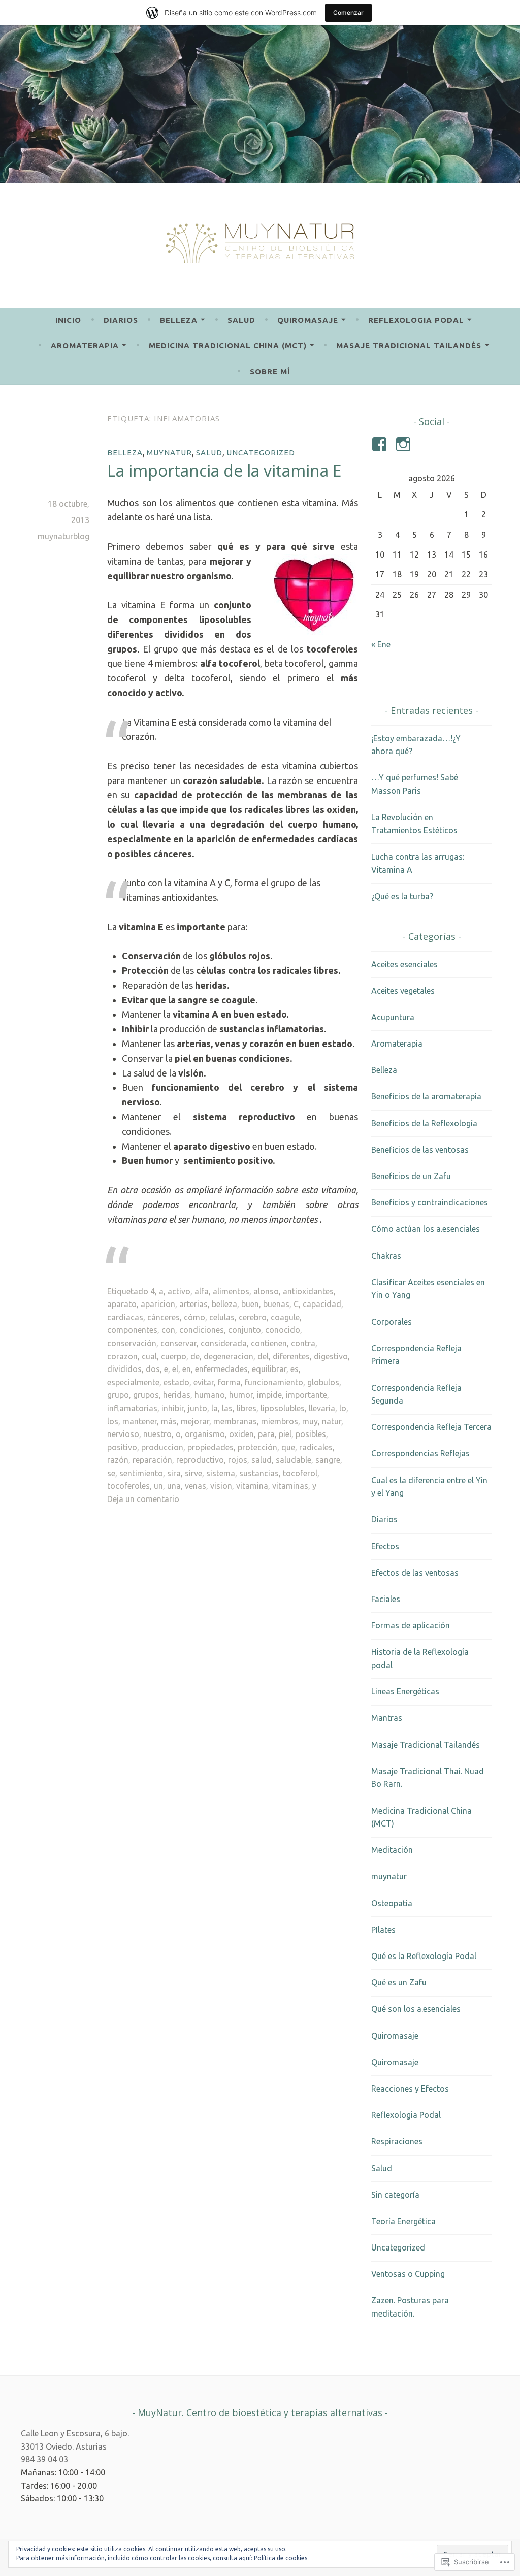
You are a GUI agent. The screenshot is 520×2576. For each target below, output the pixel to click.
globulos (323, 1382)
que (288, 1447)
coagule (285, 1317)
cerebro (253, 1317)
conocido (283, 1330)
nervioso (123, 1434)
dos (153, 1369)
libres (247, 1408)
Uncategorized (261, 453)
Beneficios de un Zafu (411, 1176)
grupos (146, 1395)
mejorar (195, 1421)
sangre (328, 1460)
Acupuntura (393, 1017)
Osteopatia (392, 1903)
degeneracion (229, 1356)
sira (174, 1473)
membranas (235, 1421)
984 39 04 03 (44, 2459)
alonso (266, 1291)
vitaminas (290, 1486)
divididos (124, 1369)
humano (210, 1395)
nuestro (157, 1434)
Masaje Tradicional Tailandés (409, 346)
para (266, 1434)
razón (118, 1460)
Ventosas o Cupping (408, 2274)
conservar (178, 1343)
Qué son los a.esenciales (416, 2009)
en (187, 1369)
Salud (241, 320)
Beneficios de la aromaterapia (426, 1096)
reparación (152, 1460)
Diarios (121, 320)
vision (221, 1486)
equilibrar (269, 1369)
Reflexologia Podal (416, 320)
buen (250, 1304)
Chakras (386, 1256)
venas (196, 1486)
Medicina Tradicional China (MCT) (228, 346)
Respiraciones (397, 2141)
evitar (204, 1382)
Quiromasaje (308, 320)
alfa (202, 1291)
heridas (177, 1395)
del (263, 1356)
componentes (132, 1330)
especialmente (133, 1382)
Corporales (392, 1322)
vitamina (252, 1486)
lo (343, 1408)
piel (285, 1434)
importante (306, 1395)
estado (176, 1382)
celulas (222, 1317)
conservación (132, 1343)
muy (310, 1421)
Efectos (385, 1546)
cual (149, 1356)
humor (241, 1395)
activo (179, 1291)
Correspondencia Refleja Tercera (431, 1427)
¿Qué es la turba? (402, 896)
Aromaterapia (85, 346)
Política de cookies (281, 2558)
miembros (280, 1421)
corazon (122, 1356)
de (195, 1356)
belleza (224, 1304)
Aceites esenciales (404, 964)
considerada (224, 1343)
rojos (238, 1460)
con (168, 1330)
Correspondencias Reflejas (420, 1453)
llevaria (322, 1408)
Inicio (68, 320)
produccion (162, 1447)
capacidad (322, 1304)
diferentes (291, 1356)
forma (229, 1382)
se (111, 1473)
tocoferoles (128, 1486)
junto (198, 1408)
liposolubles (283, 1408)
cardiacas (125, 1317)
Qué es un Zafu (399, 1982)
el (175, 1369)
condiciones (202, 1330)
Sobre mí (270, 371)
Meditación (392, 1850)
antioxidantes (308, 1291)
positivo (122, 1447)
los (113, 1421)
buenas (276, 1304)
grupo (118, 1395)
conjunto (245, 1330)
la (215, 1408)
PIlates (383, 1930)
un (158, 1486)
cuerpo (174, 1356)
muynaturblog (63, 536)
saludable (294, 1460)
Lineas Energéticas (405, 1691)
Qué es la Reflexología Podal (424, 1956)
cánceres (164, 1317)
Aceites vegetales (403, 991)
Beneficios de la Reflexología (424, 1123)
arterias (193, 1304)
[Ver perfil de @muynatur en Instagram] (405, 444)
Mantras (387, 1718)
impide (269, 1395)
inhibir (173, 1408)
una (174, 1486)
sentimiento (141, 1473)
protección (257, 1447)
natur (332, 1421)
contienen (269, 1343)
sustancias (259, 1473)
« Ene (381, 644)
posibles (311, 1434)
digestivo (331, 1356)
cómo (194, 1317)
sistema (221, 1473)
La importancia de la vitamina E (224, 470)
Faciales (386, 1599)
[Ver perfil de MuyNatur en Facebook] (381, 444)
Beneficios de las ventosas (420, 1150)
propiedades (210, 1447)
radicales (316, 1447)
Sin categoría (395, 2195)
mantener (140, 1421)
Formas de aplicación (411, 1625)
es (295, 1369)
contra (303, 1343)
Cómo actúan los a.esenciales (426, 1229)
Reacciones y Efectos (410, 2089)
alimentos (231, 1291)
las (227, 1408)
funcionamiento (274, 1382)
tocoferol (300, 1473)
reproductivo (200, 1460)
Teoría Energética (403, 2221)
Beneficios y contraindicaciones (430, 1202)
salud (262, 1460)
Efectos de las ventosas (415, 1573)
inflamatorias (132, 1408)
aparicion (158, 1304)
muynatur (169, 453)
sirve (193, 1473)
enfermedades (221, 1369)
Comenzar (348, 12)
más (169, 1421)
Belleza (179, 320)
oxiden (241, 1434)
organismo (205, 1434)
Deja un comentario (143, 1499)
